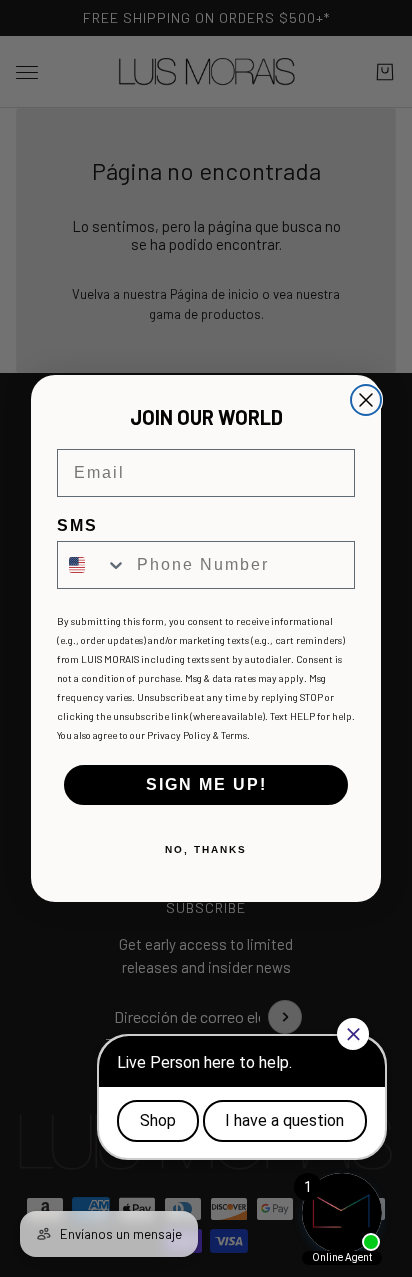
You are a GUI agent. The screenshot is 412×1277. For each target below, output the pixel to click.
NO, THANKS (206, 849)
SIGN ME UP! (206, 784)
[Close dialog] (366, 400)
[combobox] (92, 565)
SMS (77, 525)
